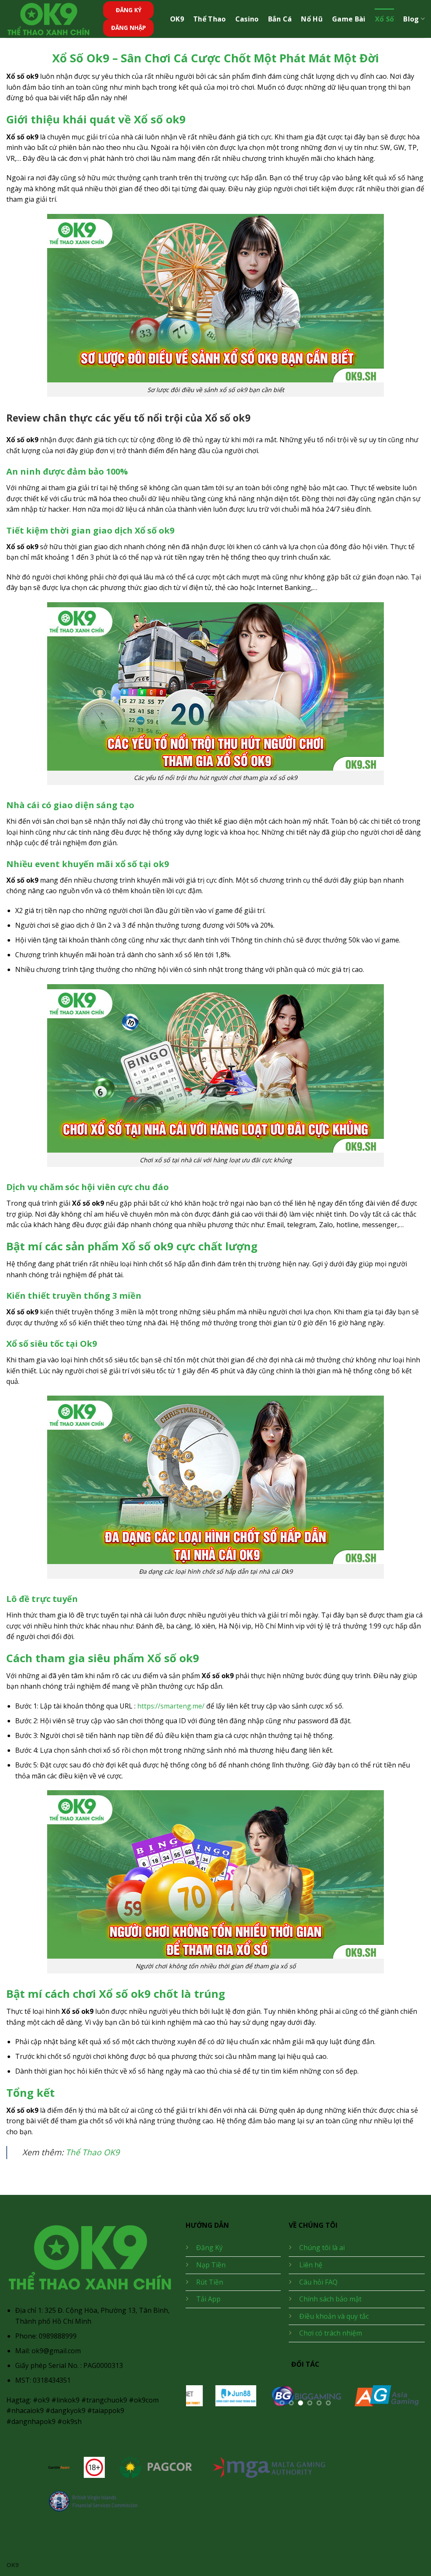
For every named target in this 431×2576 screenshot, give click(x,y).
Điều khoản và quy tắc (334, 2316)
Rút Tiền (210, 2282)
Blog (411, 19)
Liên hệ (311, 2265)
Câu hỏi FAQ (318, 2282)
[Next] (409, 2401)
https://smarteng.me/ (171, 1706)
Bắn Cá (280, 19)
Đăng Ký (209, 2248)
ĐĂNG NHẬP (129, 28)
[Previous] (201, 2401)
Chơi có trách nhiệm (331, 2333)
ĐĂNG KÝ (129, 10)
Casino (247, 19)
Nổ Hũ (312, 19)
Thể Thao (210, 19)
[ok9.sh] (48, 19)
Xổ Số (385, 19)
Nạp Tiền (211, 2265)
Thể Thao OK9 (93, 2152)
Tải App (208, 2299)
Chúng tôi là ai (322, 2248)
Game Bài (349, 19)
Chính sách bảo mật (330, 2299)
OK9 (177, 19)
